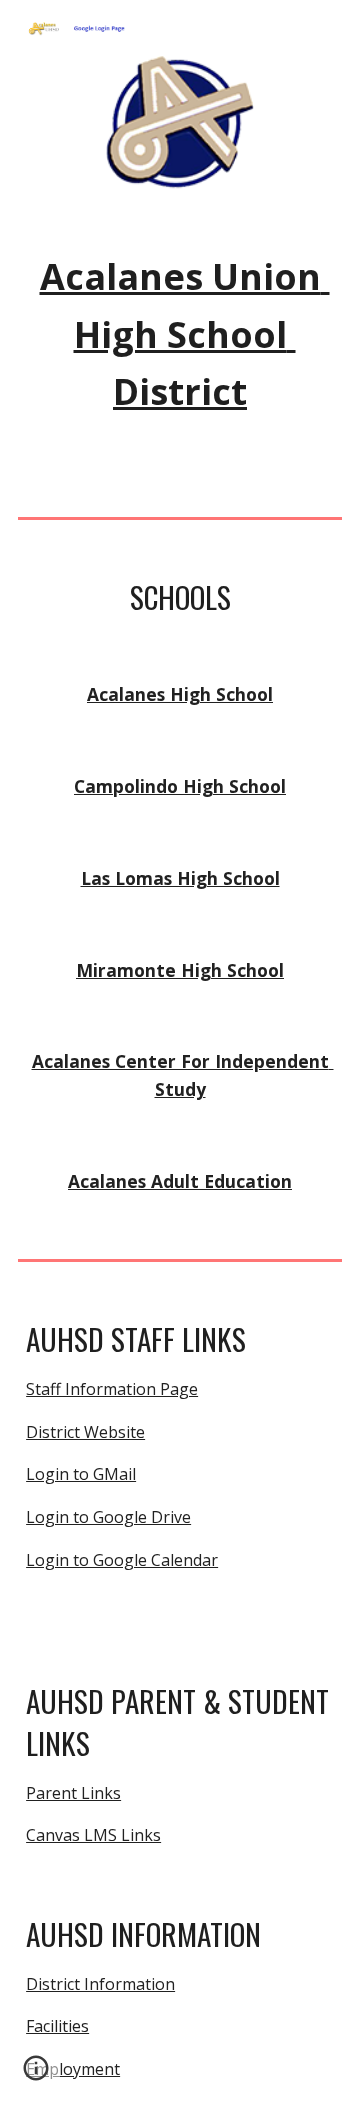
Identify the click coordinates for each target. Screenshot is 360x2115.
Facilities (57, 2026)
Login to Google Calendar (122, 1560)
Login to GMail (81, 1474)
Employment (73, 2069)
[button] (36, 2075)
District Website (85, 1432)
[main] (180, 334)
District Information (100, 1984)
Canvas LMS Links (93, 1835)
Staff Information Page (112, 1389)
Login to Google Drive (108, 1517)
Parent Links (73, 1793)
